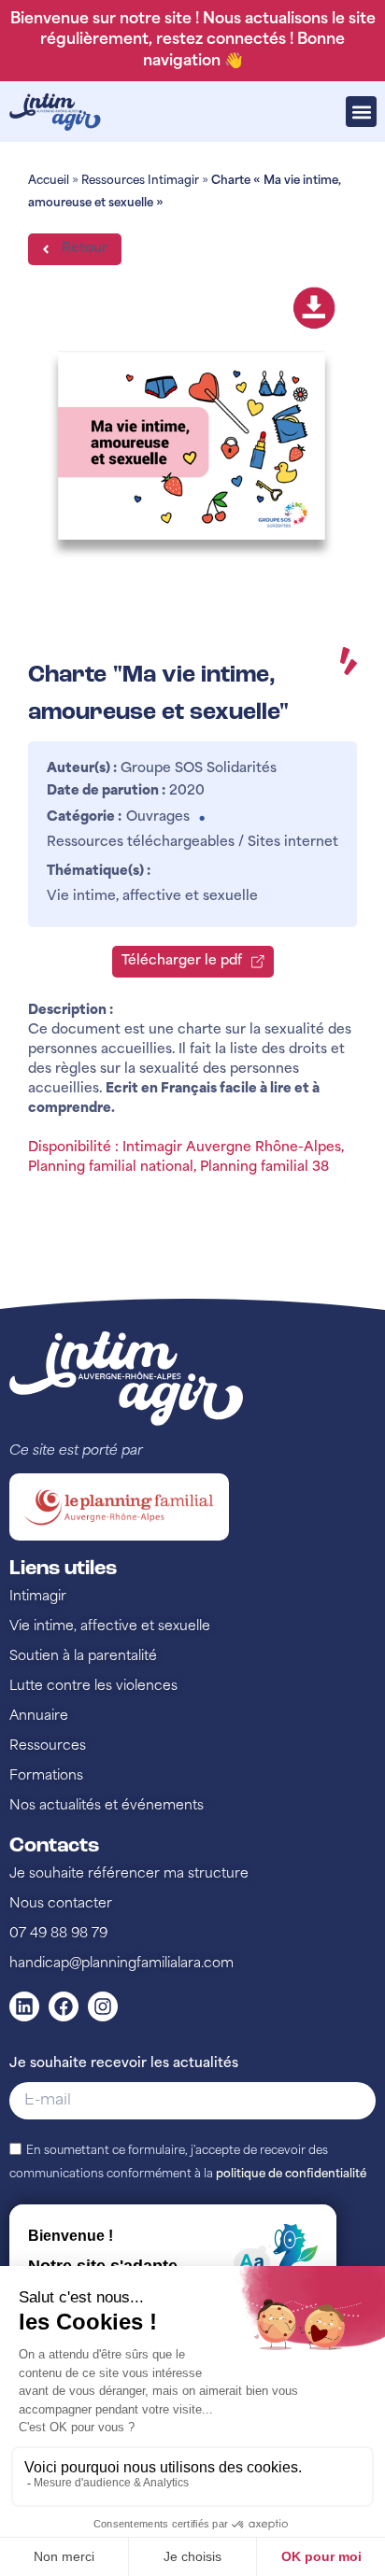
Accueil (49, 181)
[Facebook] (64, 2006)
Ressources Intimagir (140, 181)
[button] (361, 112)
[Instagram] (103, 2006)
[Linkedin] (24, 2006)
